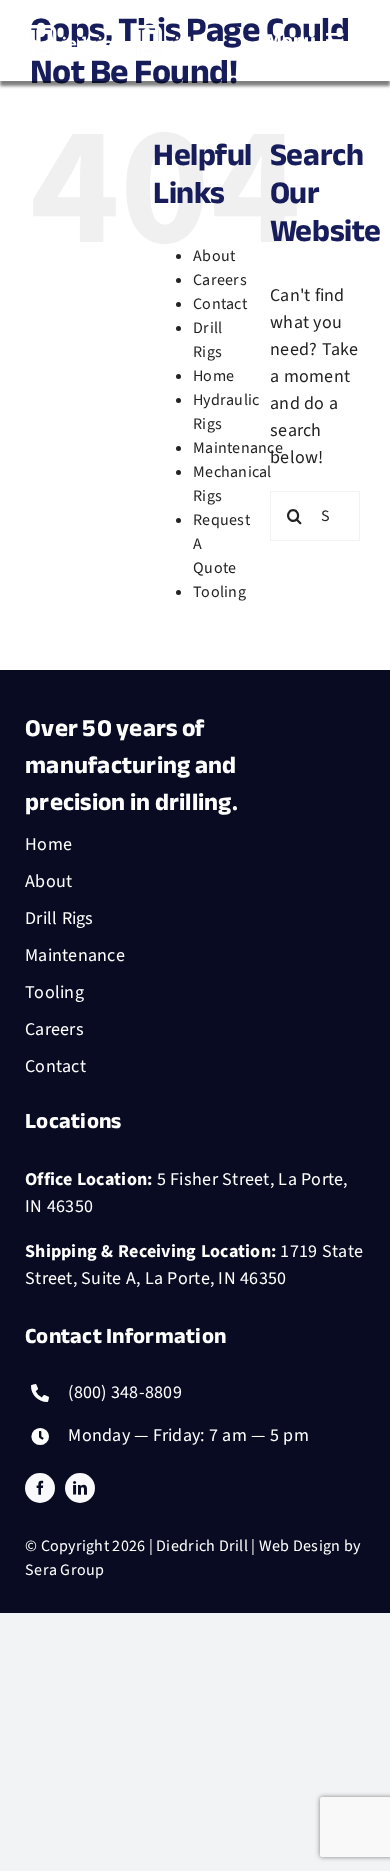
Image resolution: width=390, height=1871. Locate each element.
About (214, 256)
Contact (220, 304)
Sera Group (65, 1570)
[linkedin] (80, 1488)
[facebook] (40, 1488)
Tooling (219, 592)
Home (213, 376)
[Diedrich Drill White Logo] (110, 23)
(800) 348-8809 (125, 1392)
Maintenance (238, 448)
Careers (220, 280)
